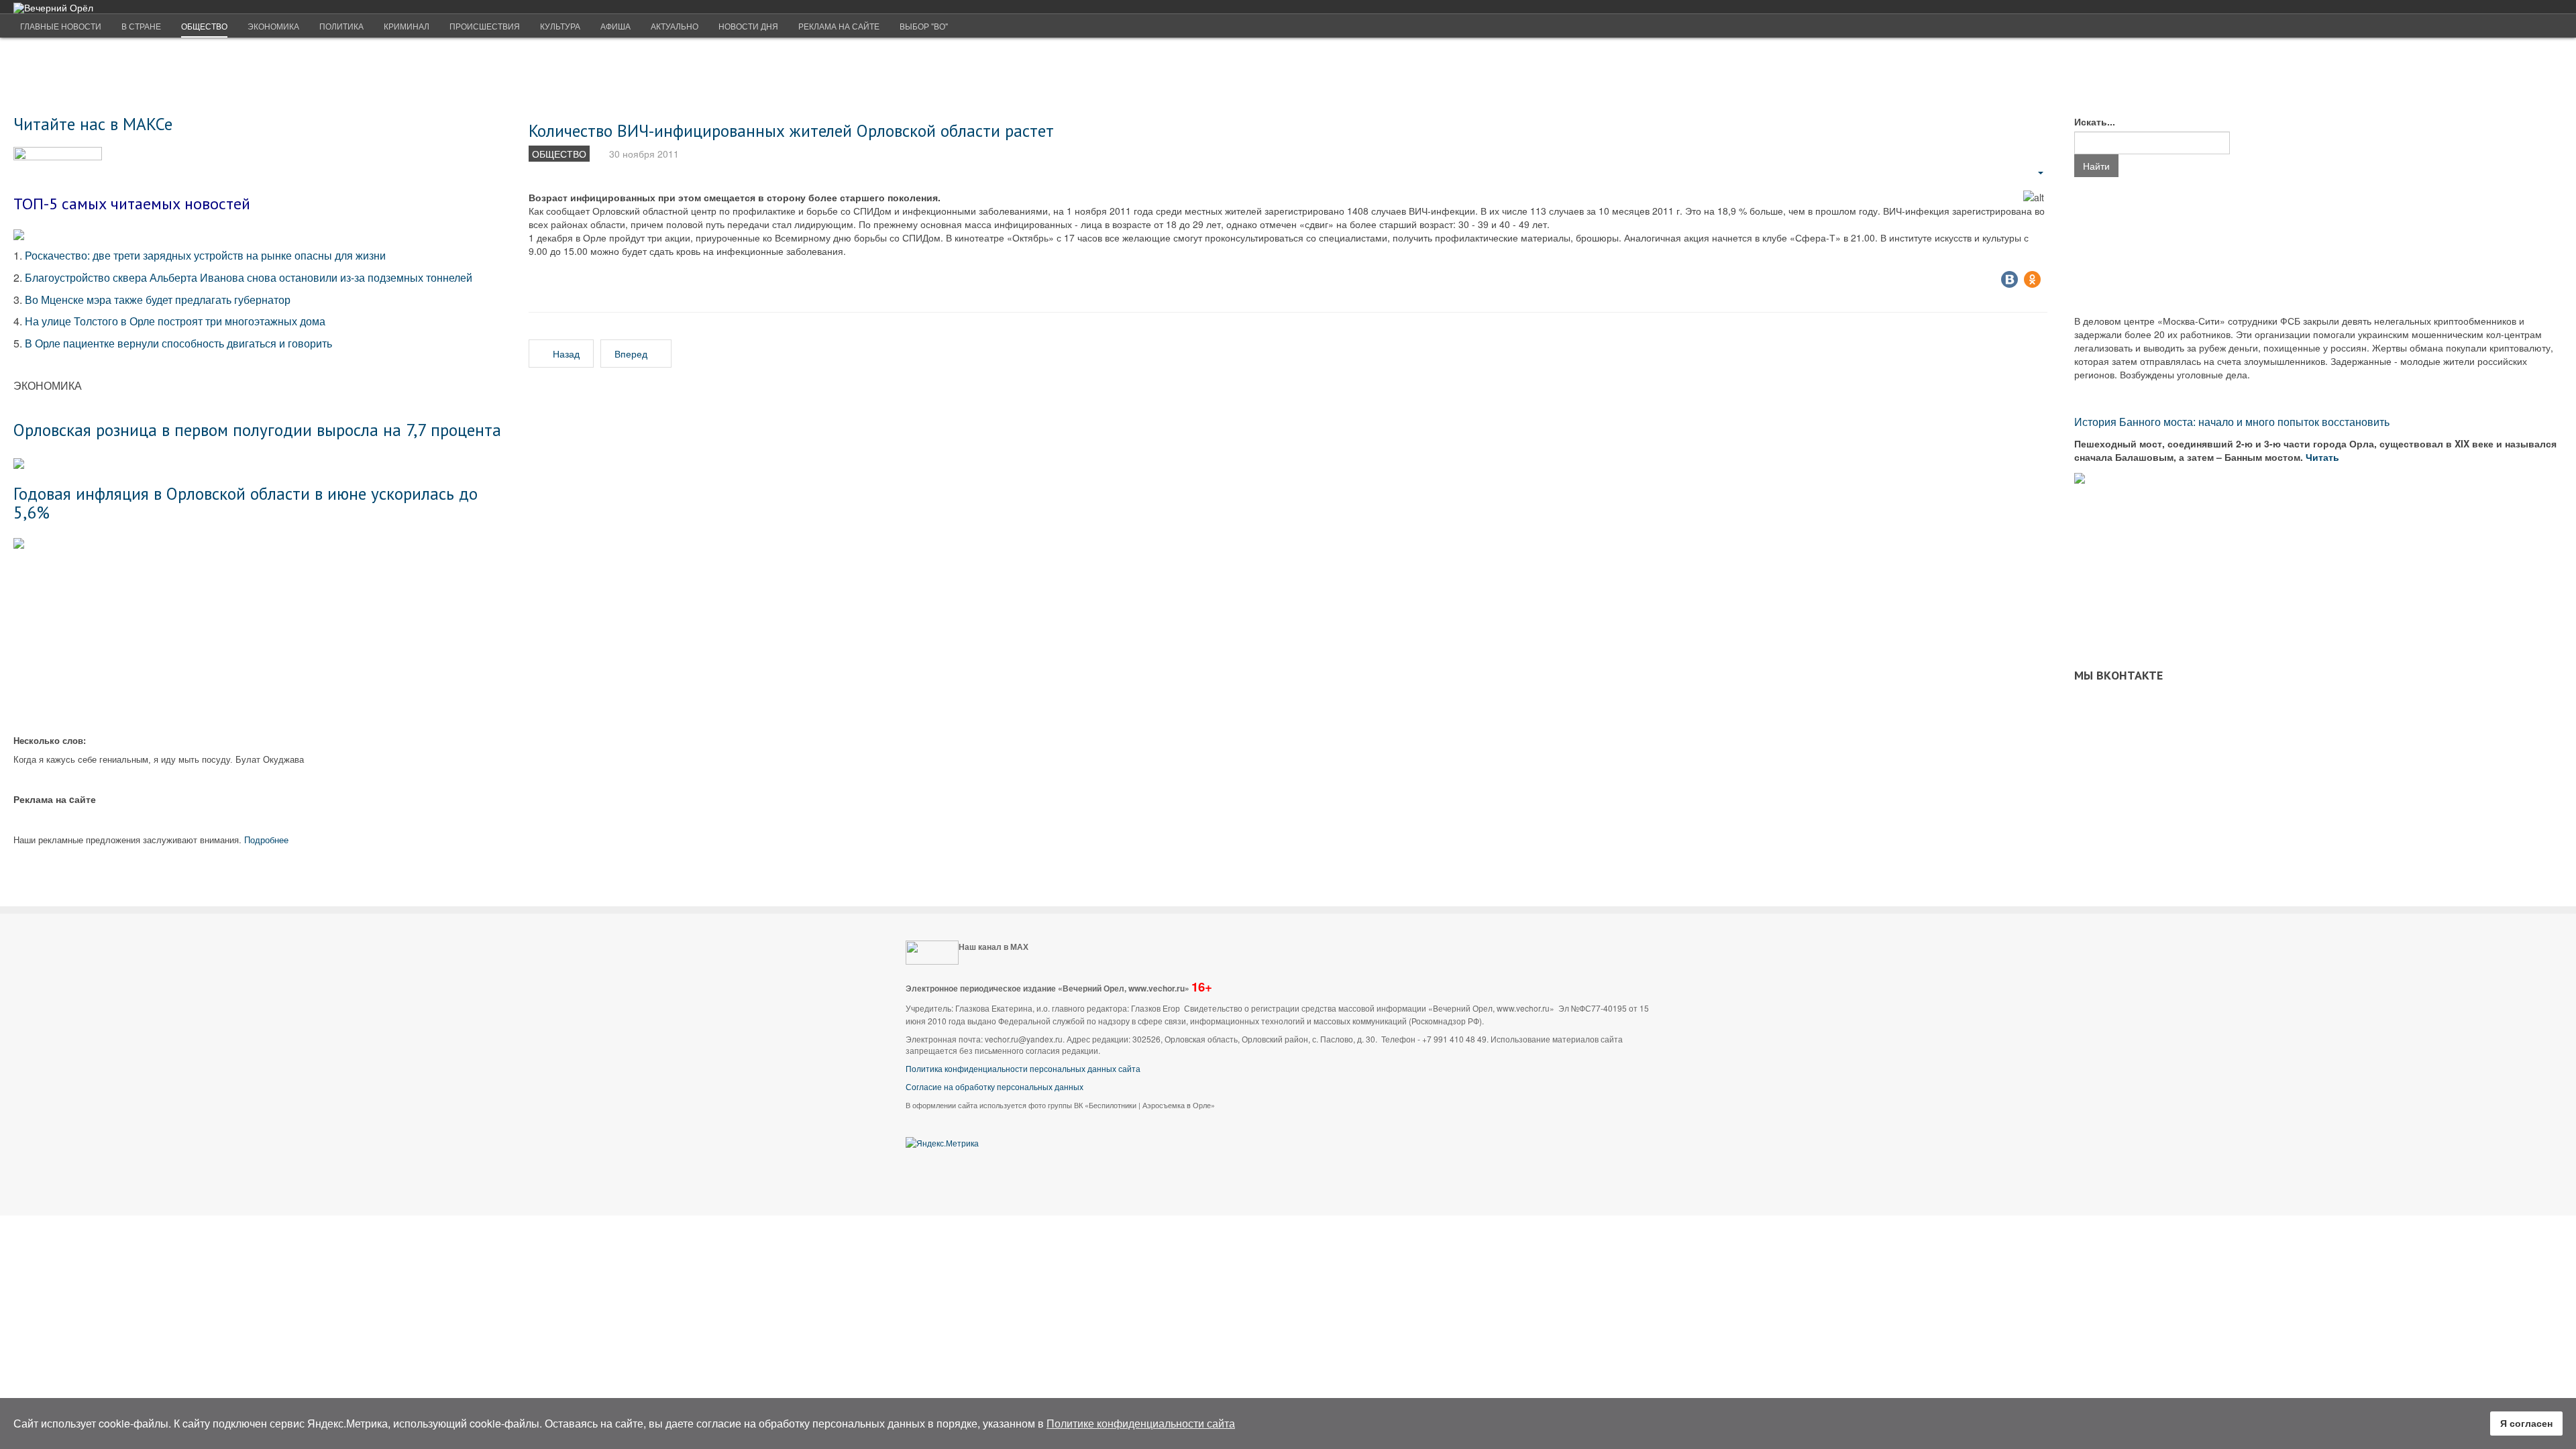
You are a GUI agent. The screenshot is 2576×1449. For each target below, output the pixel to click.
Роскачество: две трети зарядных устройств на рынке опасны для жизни (205, 255)
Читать (2324, 457)
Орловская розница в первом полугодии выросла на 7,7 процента (257, 430)
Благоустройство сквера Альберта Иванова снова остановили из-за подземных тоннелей (250, 277)
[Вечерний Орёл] (53, 8)
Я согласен (2526, 1423)
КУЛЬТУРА (560, 26)
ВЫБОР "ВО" (924, 26)
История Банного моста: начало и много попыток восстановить (2232, 422)
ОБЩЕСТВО (204, 26)
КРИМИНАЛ (407, 26)
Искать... (2095, 121)
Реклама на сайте (839, 26)
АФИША (615, 26)
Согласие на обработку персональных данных (995, 1086)
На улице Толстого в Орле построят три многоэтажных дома (175, 321)
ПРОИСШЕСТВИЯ (485, 26)
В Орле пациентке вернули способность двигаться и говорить (178, 343)
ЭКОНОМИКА (273, 26)
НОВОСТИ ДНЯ (748, 26)
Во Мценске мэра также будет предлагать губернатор (158, 300)
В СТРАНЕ (141, 26)
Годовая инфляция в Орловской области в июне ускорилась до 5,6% (246, 503)
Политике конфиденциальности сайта (1141, 1423)
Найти (2096, 166)
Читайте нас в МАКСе (93, 124)
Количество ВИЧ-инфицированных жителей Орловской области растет (791, 130)
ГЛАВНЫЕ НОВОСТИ (61, 26)
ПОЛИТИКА (341, 26)
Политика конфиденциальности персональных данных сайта (1023, 1068)
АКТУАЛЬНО (675, 26)
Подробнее (266, 840)
